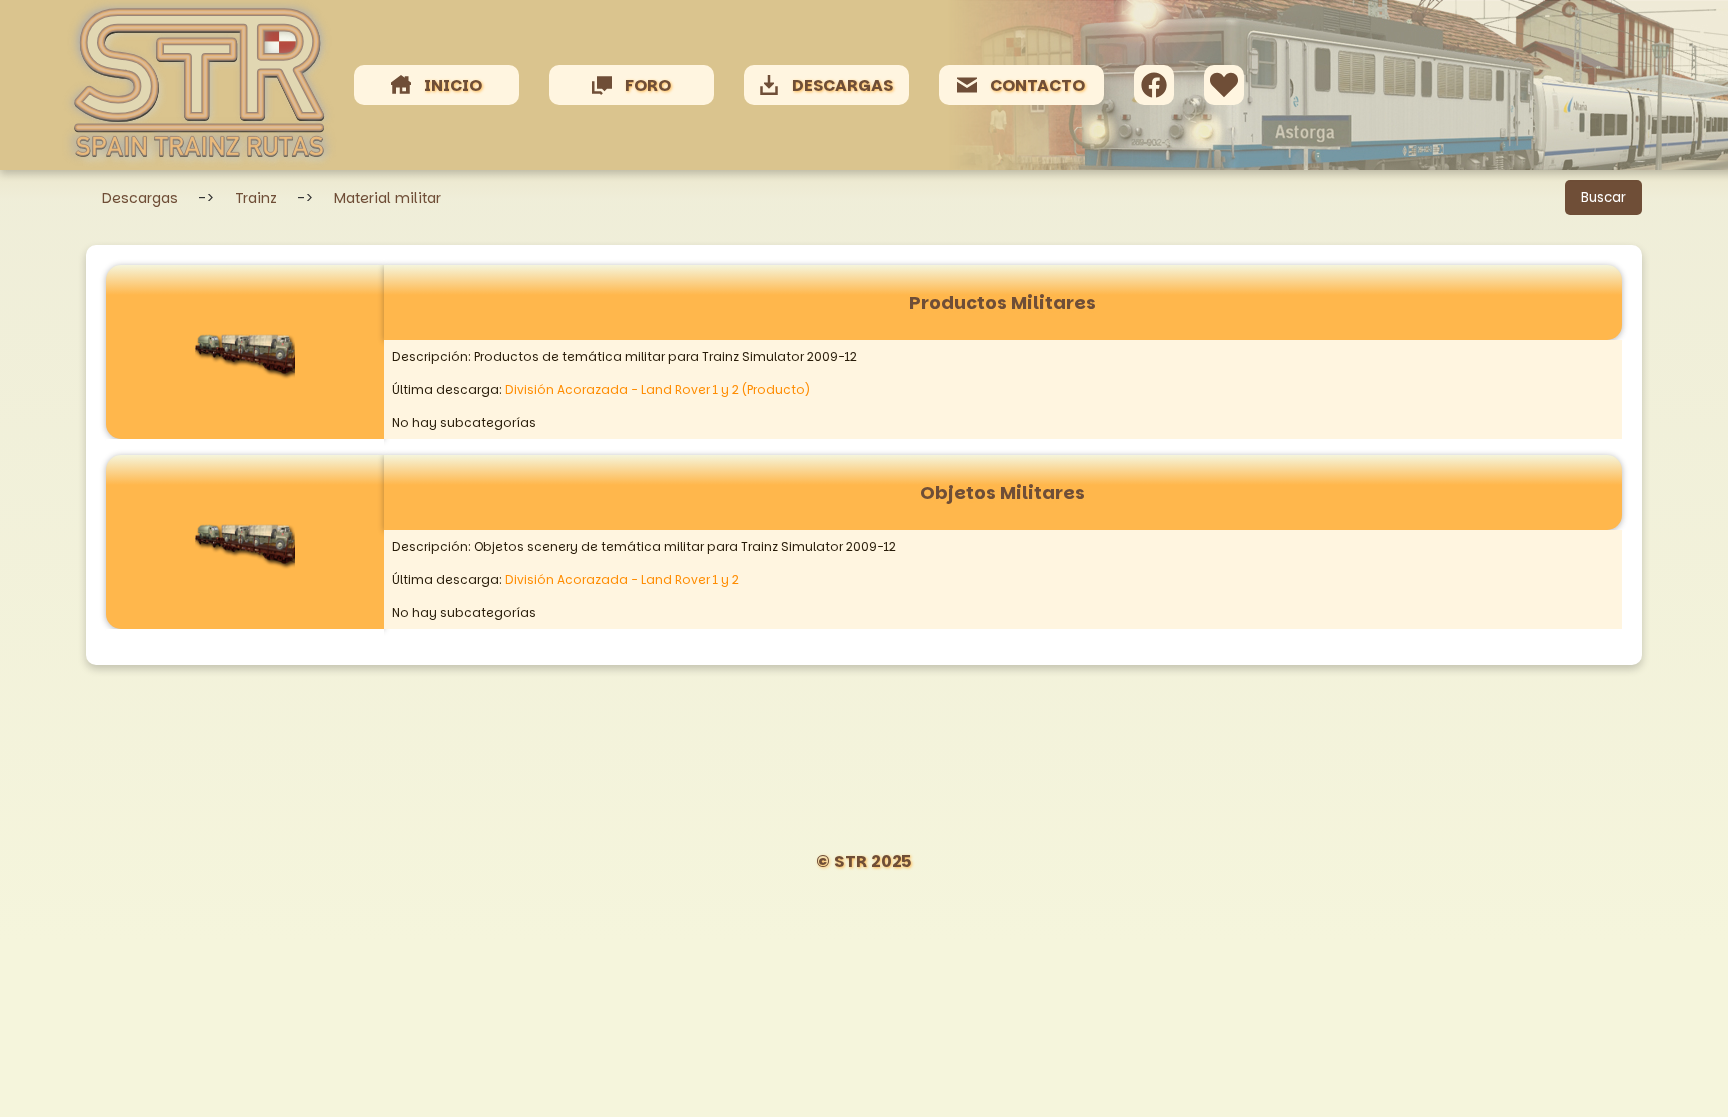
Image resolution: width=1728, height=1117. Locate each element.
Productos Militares (1002, 302)
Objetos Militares (1002, 492)
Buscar (1603, 197)
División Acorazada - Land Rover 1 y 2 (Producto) (657, 389)
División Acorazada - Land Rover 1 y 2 (622, 579)
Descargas (140, 198)
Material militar (387, 198)
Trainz (256, 198)
